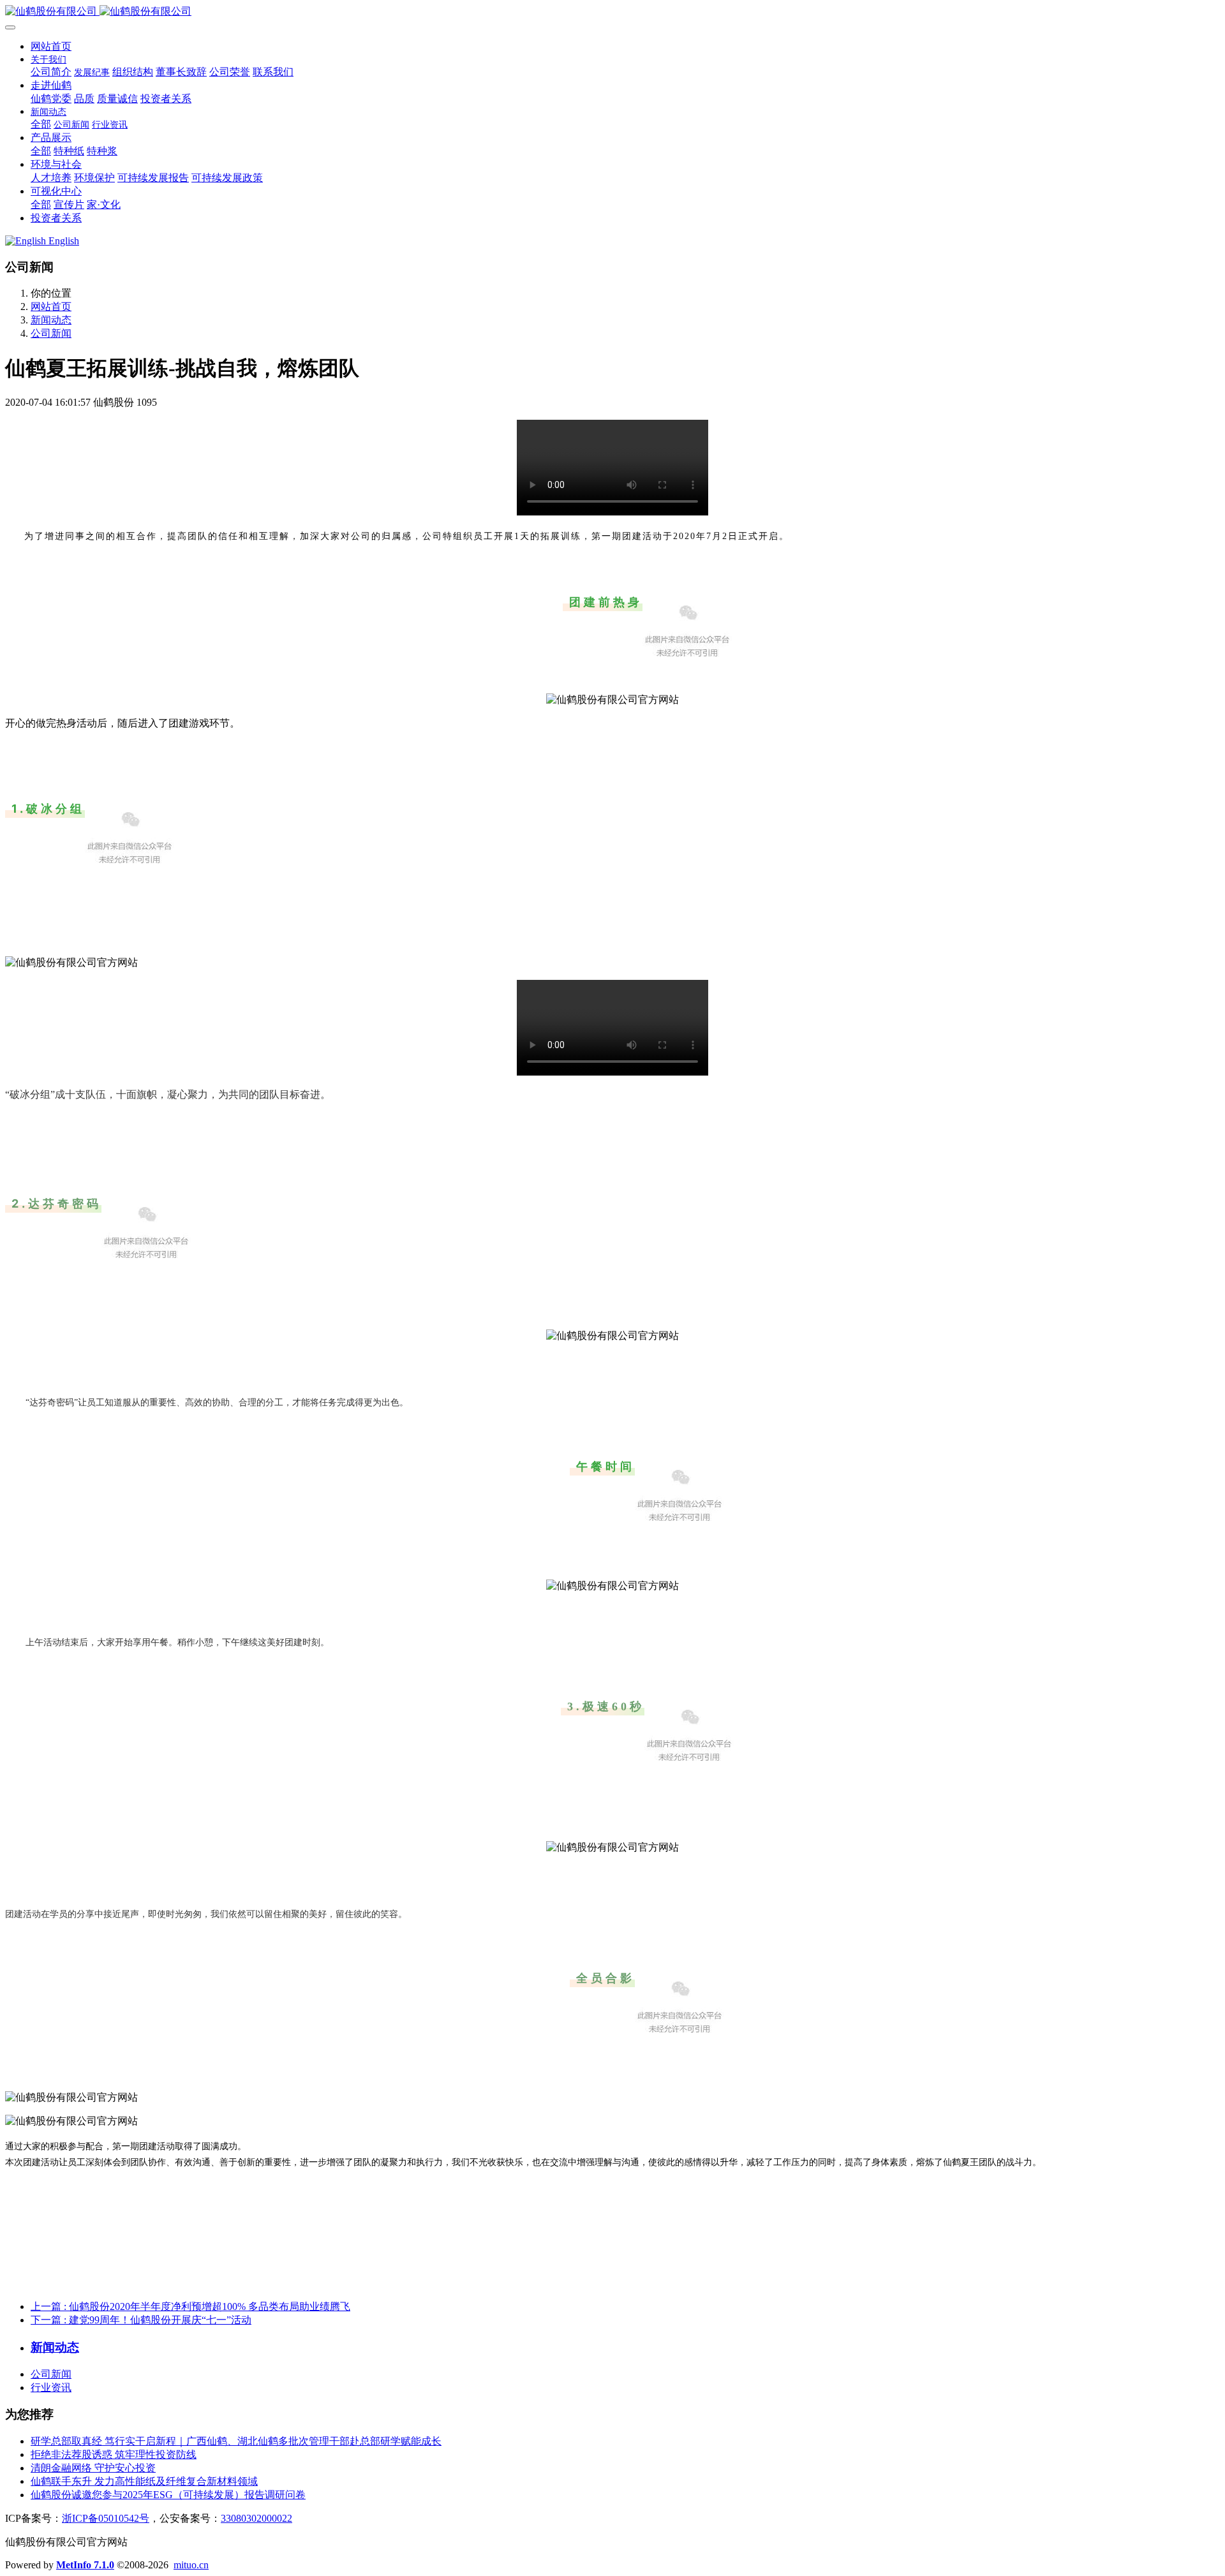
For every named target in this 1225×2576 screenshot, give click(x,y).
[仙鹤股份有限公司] (612, 12)
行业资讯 (51, 2387)
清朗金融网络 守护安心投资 (93, 2468)
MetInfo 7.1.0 (85, 2565)
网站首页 (51, 46)
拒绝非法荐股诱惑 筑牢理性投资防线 (114, 2454)
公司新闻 (51, 333)
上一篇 (190, 2306)
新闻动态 (51, 320)
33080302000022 (256, 2518)
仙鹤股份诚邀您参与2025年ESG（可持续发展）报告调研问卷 (168, 2495)
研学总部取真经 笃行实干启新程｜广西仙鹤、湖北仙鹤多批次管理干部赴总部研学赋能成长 (236, 2441)
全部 (41, 124)
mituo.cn (191, 2565)
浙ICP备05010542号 (106, 2518)
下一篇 (141, 2320)
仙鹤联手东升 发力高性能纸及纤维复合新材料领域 (144, 2481)
